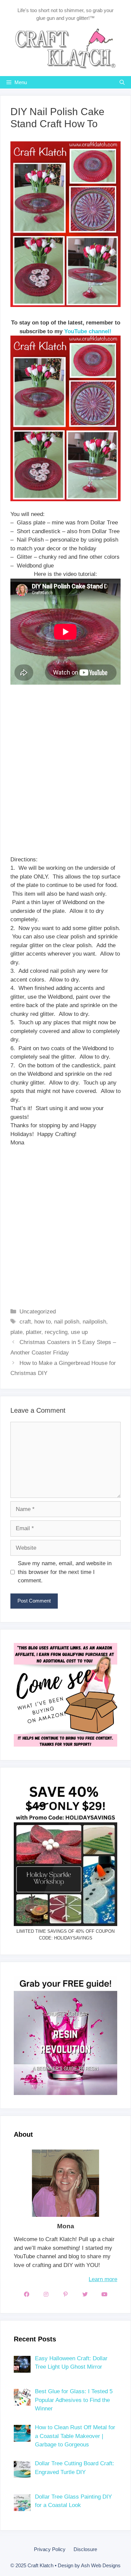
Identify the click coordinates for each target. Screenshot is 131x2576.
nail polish (67, 1322)
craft (25, 1322)
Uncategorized (38, 1312)
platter (34, 1332)
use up (79, 1332)
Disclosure (85, 2549)
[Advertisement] (65, 779)
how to (42, 1322)
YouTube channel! (88, 331)
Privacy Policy (50, 2549)
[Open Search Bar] (122, 82)
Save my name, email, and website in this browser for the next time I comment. (65, 1572)
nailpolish (94, 1322)
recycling (56, 1332)
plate (16, 1332)
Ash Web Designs (101, 2565)
